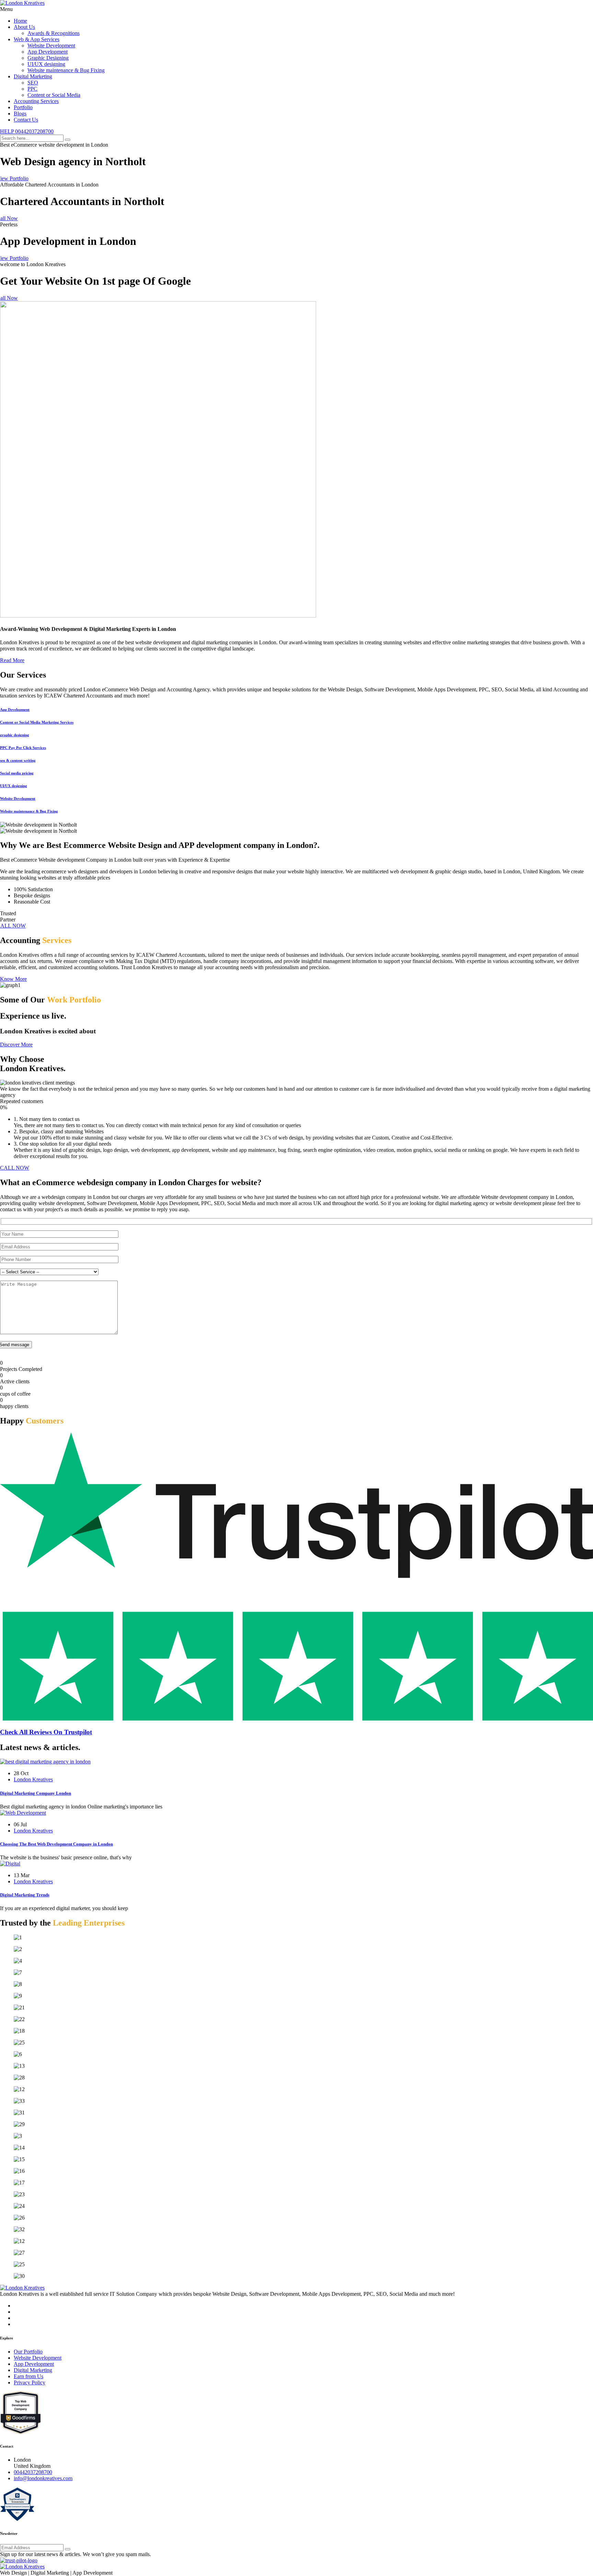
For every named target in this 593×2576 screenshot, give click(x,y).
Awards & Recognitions (54, 33)
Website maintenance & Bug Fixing (66, 70)
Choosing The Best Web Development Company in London (56, 1844)
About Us (24, 27)
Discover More (16, 1045)
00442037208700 (33, 2472)
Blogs (20, 114)
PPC (32, 89)
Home (20, 21)
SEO (33, 83)
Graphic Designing (48, 58)
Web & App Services (37, 39)
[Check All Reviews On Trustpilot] (296, 1719)
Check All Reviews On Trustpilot (46, 1732)
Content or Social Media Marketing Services (37, 722)
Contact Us (26, 120)
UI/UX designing (46, 64)
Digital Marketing (33, 76)
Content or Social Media (54, 95)
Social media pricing (17, 773)
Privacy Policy (30, 2382)
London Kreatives (33, 1779)
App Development (48, 52)
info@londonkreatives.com (43, 2478)
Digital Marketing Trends (25, 1895)
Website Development (51, 46)
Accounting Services (36, 101)
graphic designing (15, 735)
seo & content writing (18, 760)
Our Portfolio (28, 2352)
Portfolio (23, 107)
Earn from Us (28, 2376)
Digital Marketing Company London (36, 1793)
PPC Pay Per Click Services (23, 748)
